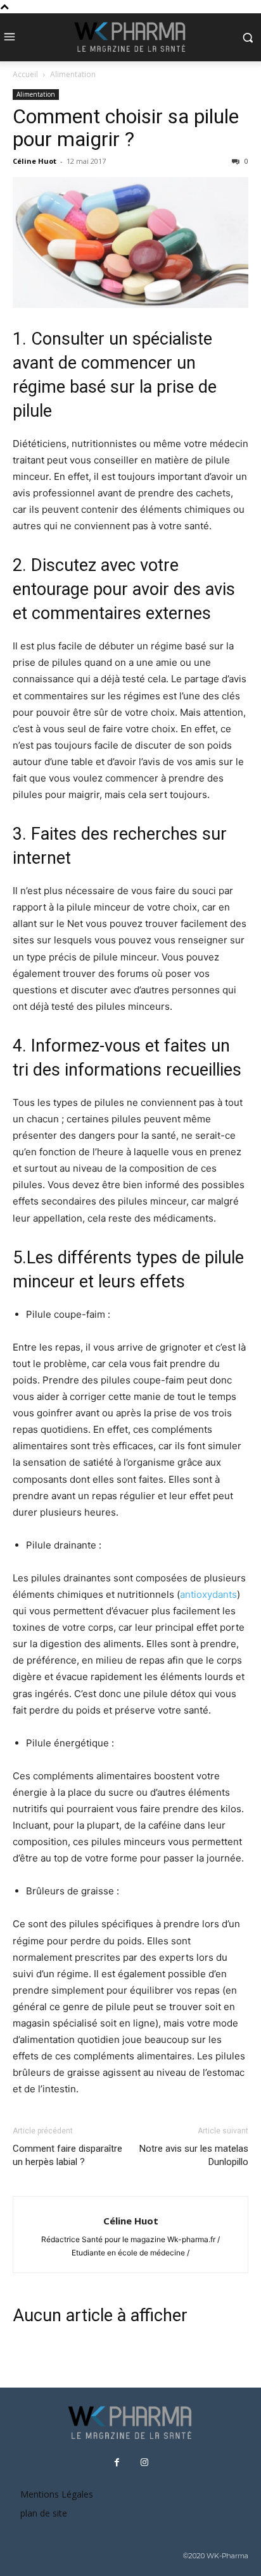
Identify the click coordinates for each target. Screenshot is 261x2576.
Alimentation (73, 74)
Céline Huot (35, 161)
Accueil (25, 74)
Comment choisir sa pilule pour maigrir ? (126, 128)
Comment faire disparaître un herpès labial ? (67, 2155)
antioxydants (208, 1594)
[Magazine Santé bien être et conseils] (130, 37)
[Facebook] (117, 2463)
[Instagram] (144, 2463)
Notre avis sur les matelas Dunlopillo (194, 2155)
